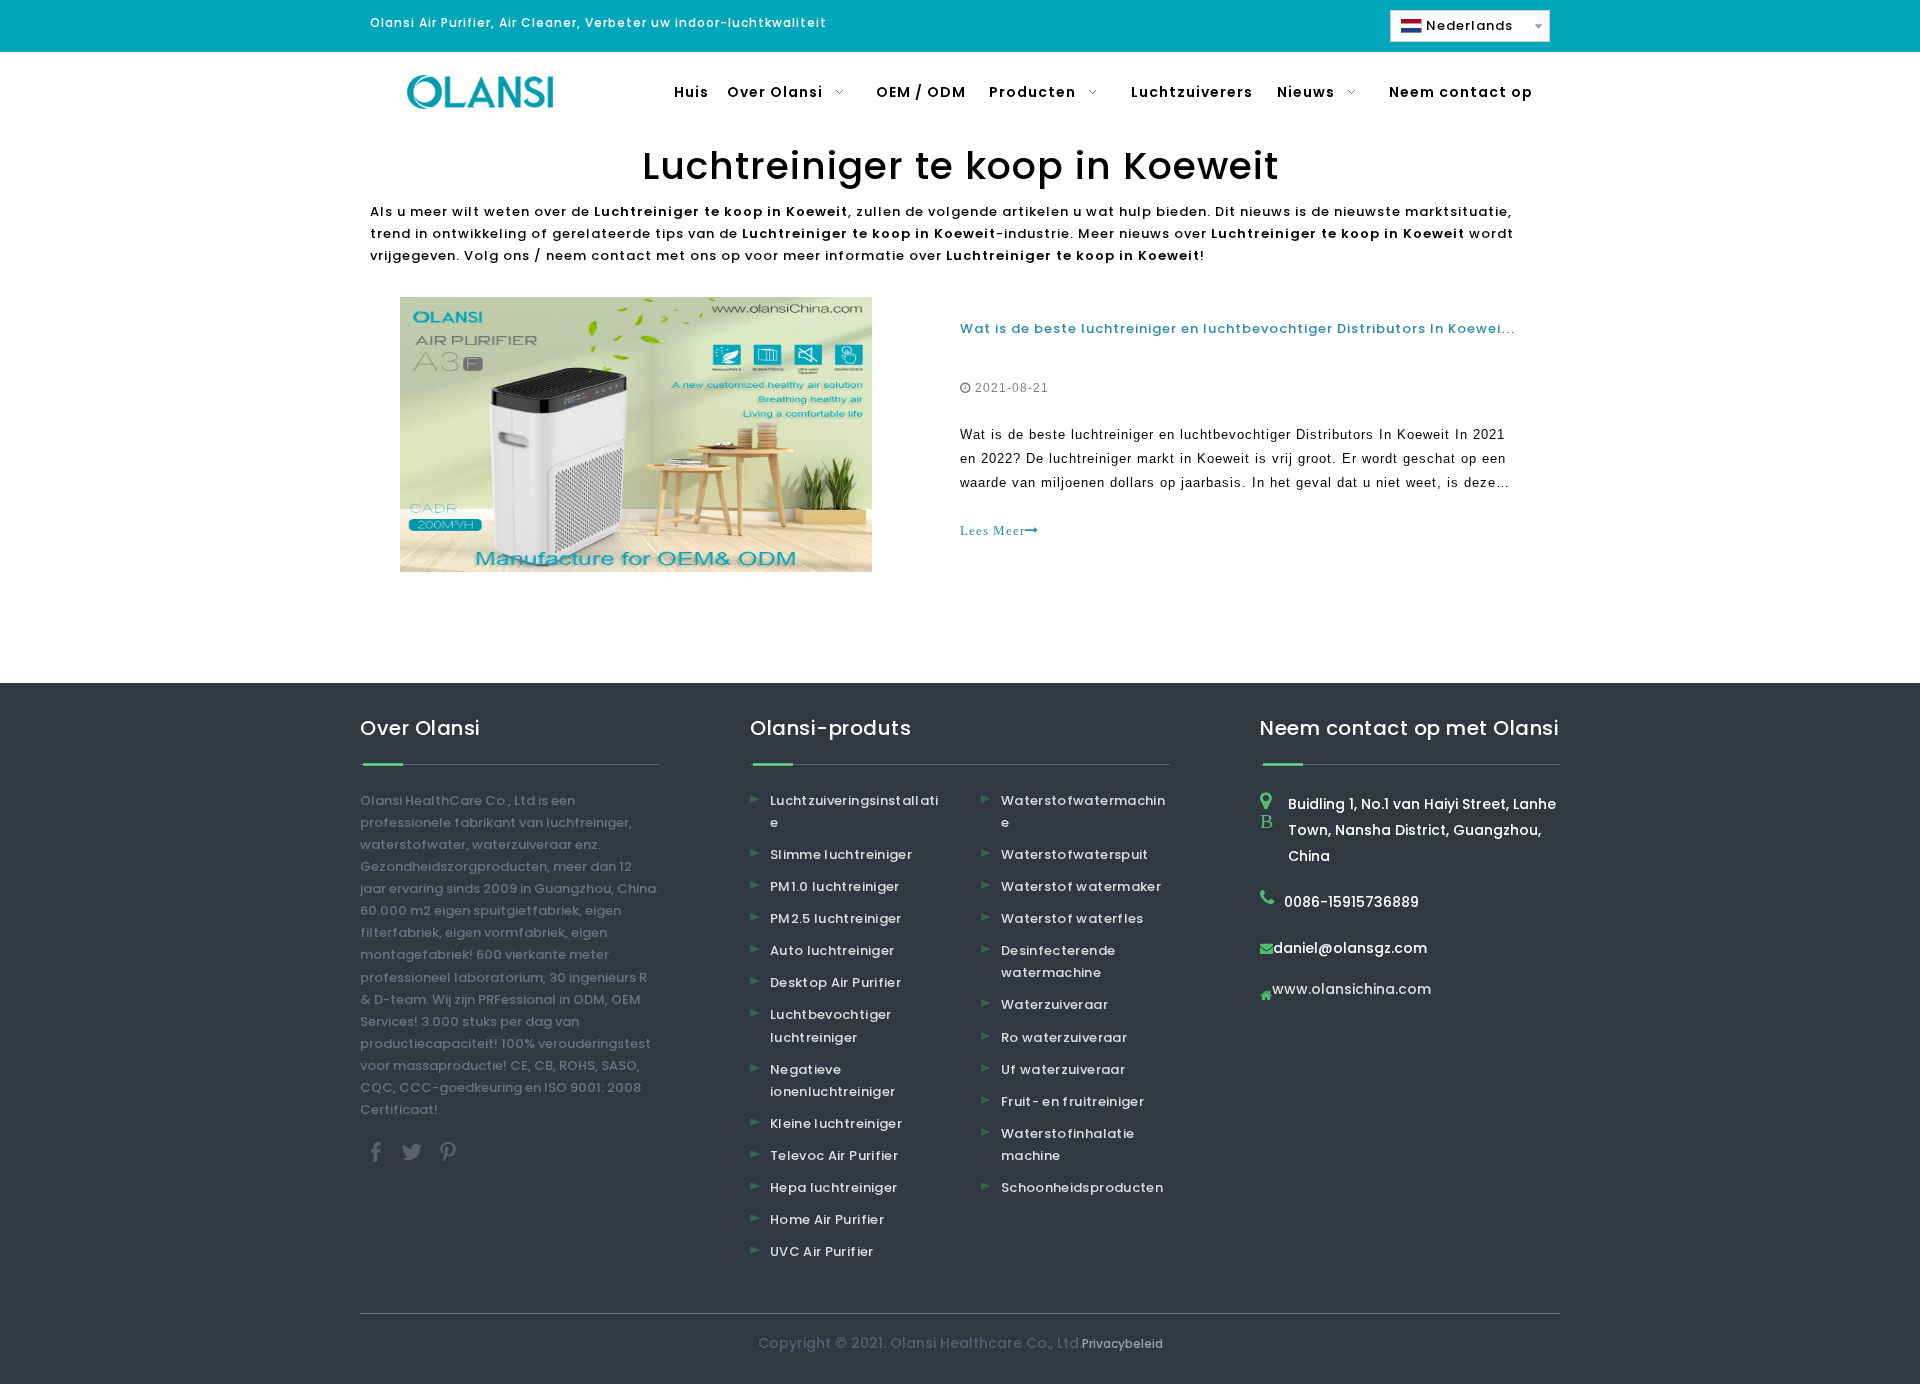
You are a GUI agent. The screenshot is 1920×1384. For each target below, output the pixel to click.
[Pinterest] (448, 1151)
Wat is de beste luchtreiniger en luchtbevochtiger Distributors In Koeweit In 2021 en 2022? (1298, 328)
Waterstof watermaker (1081, 886)
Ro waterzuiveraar (1064, 1037)
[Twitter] (414, 1151)
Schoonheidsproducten (1082, 1187)
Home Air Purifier (827, 1219)
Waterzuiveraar (1054, 1004)
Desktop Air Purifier (835, 982)
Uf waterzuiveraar (1063, 1069)
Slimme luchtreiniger (841, 854)
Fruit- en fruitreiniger (1072, 1101)
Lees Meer (992, 530)
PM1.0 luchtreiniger (835, 886)
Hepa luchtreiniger (833, 1187)
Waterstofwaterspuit (1075, 854)
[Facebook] (378, 1151)
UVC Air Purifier (822, 1251)
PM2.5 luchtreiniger (836, 918)
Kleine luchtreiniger (836, 1123)
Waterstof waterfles (1072, 918)
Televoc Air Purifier (834, 1155)
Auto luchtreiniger (832, 950)
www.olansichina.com (1351, 990)
